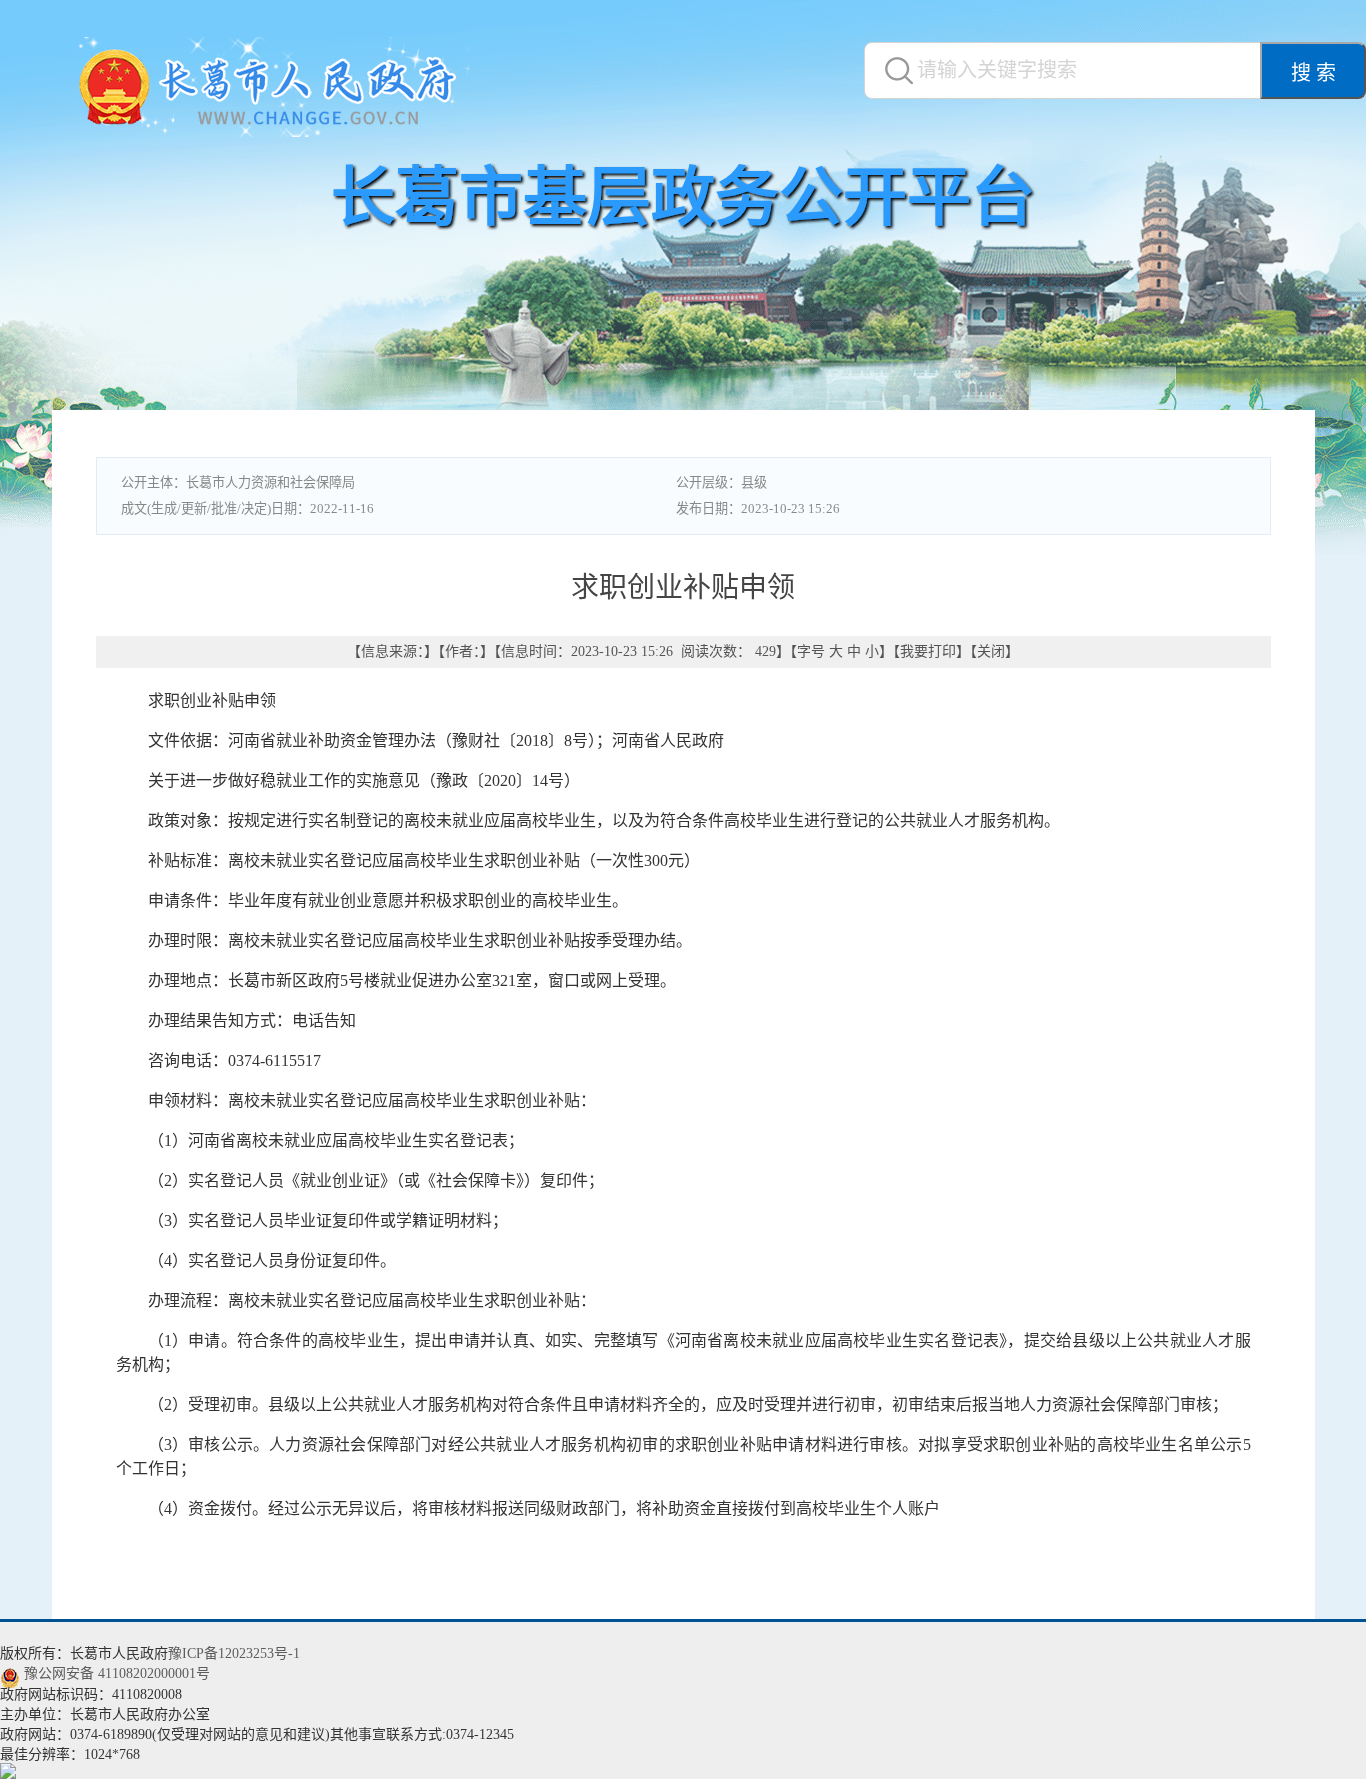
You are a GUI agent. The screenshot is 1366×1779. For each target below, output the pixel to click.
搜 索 (1313, 73)
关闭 (991, 651)
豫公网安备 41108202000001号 (117, 1673)
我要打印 (928, 651)
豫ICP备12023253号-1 (234, 1653)
